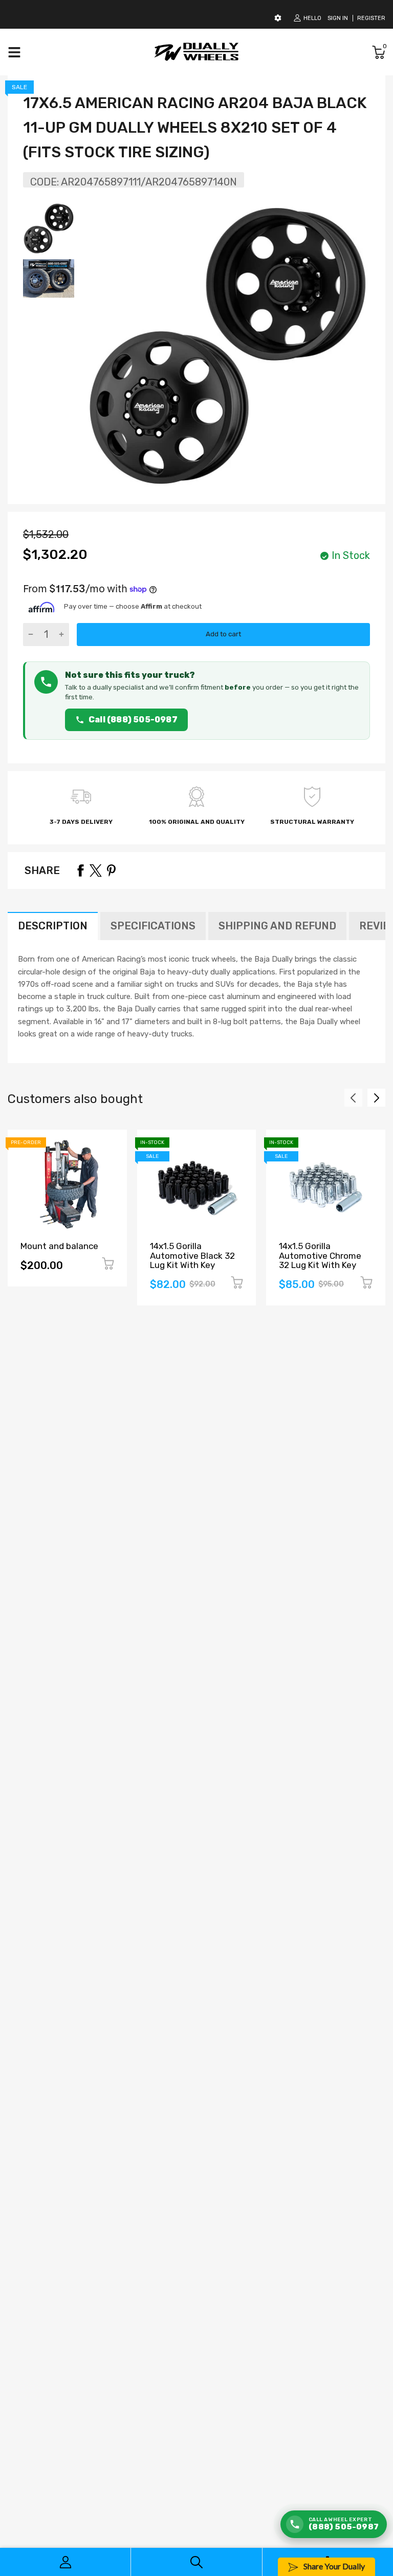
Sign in (338, 18)
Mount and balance (59, 1246)
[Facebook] (80, 870)
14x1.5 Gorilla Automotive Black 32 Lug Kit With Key (192, 1255)
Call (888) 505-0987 (133, 720)
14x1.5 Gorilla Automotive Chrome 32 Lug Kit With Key (320, 1255)
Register (371, 18)
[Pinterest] (111, 870)
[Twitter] (96, 870)
